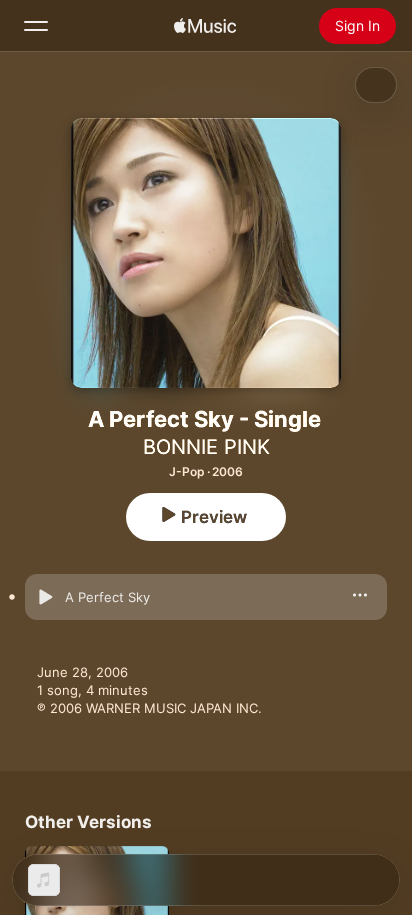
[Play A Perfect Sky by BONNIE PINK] (45, 597)
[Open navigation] (36, 26)
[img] (205, 26)
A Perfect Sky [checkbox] (107, 597)
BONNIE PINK (206, 447)
